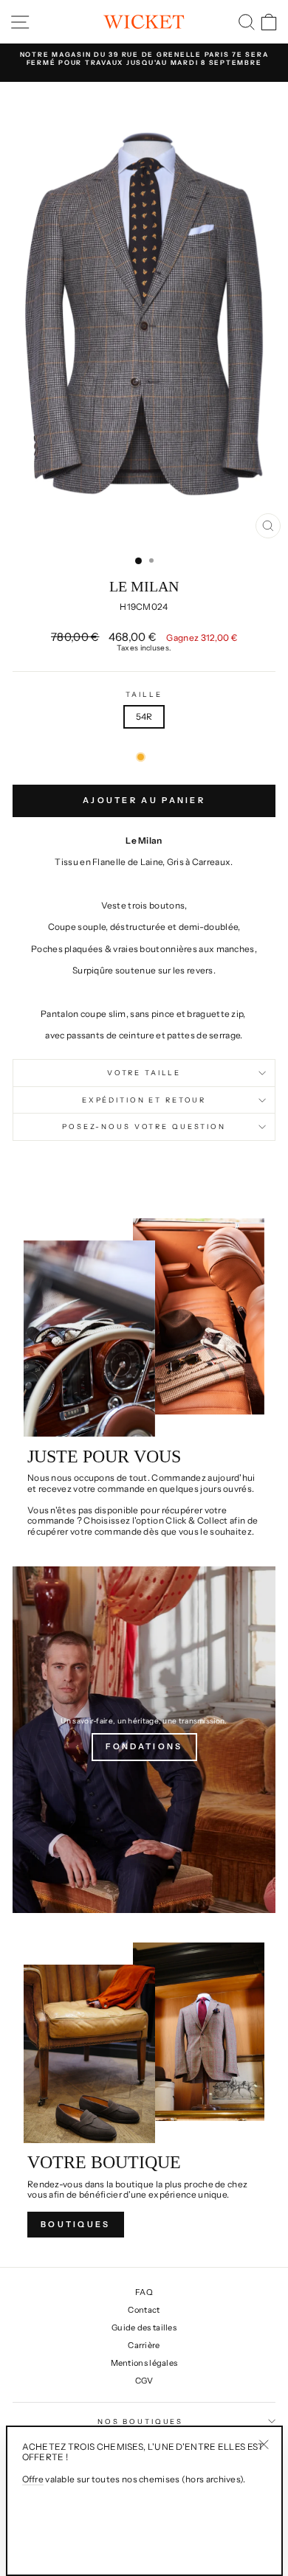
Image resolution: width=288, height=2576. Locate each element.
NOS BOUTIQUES (140, 2421)
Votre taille (144, 1073)
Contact (144, 2310)
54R (144, 716)
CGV (144, 2381)
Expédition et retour (144, 1100)
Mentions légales (144, 2363)
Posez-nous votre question (144, 1126)
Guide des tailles (144, 2327)
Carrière (144, 2345)
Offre (33, 2479)
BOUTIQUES (76, 2224)
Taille (144, 694)
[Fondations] (144, 1740)
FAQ (144, 2292)
